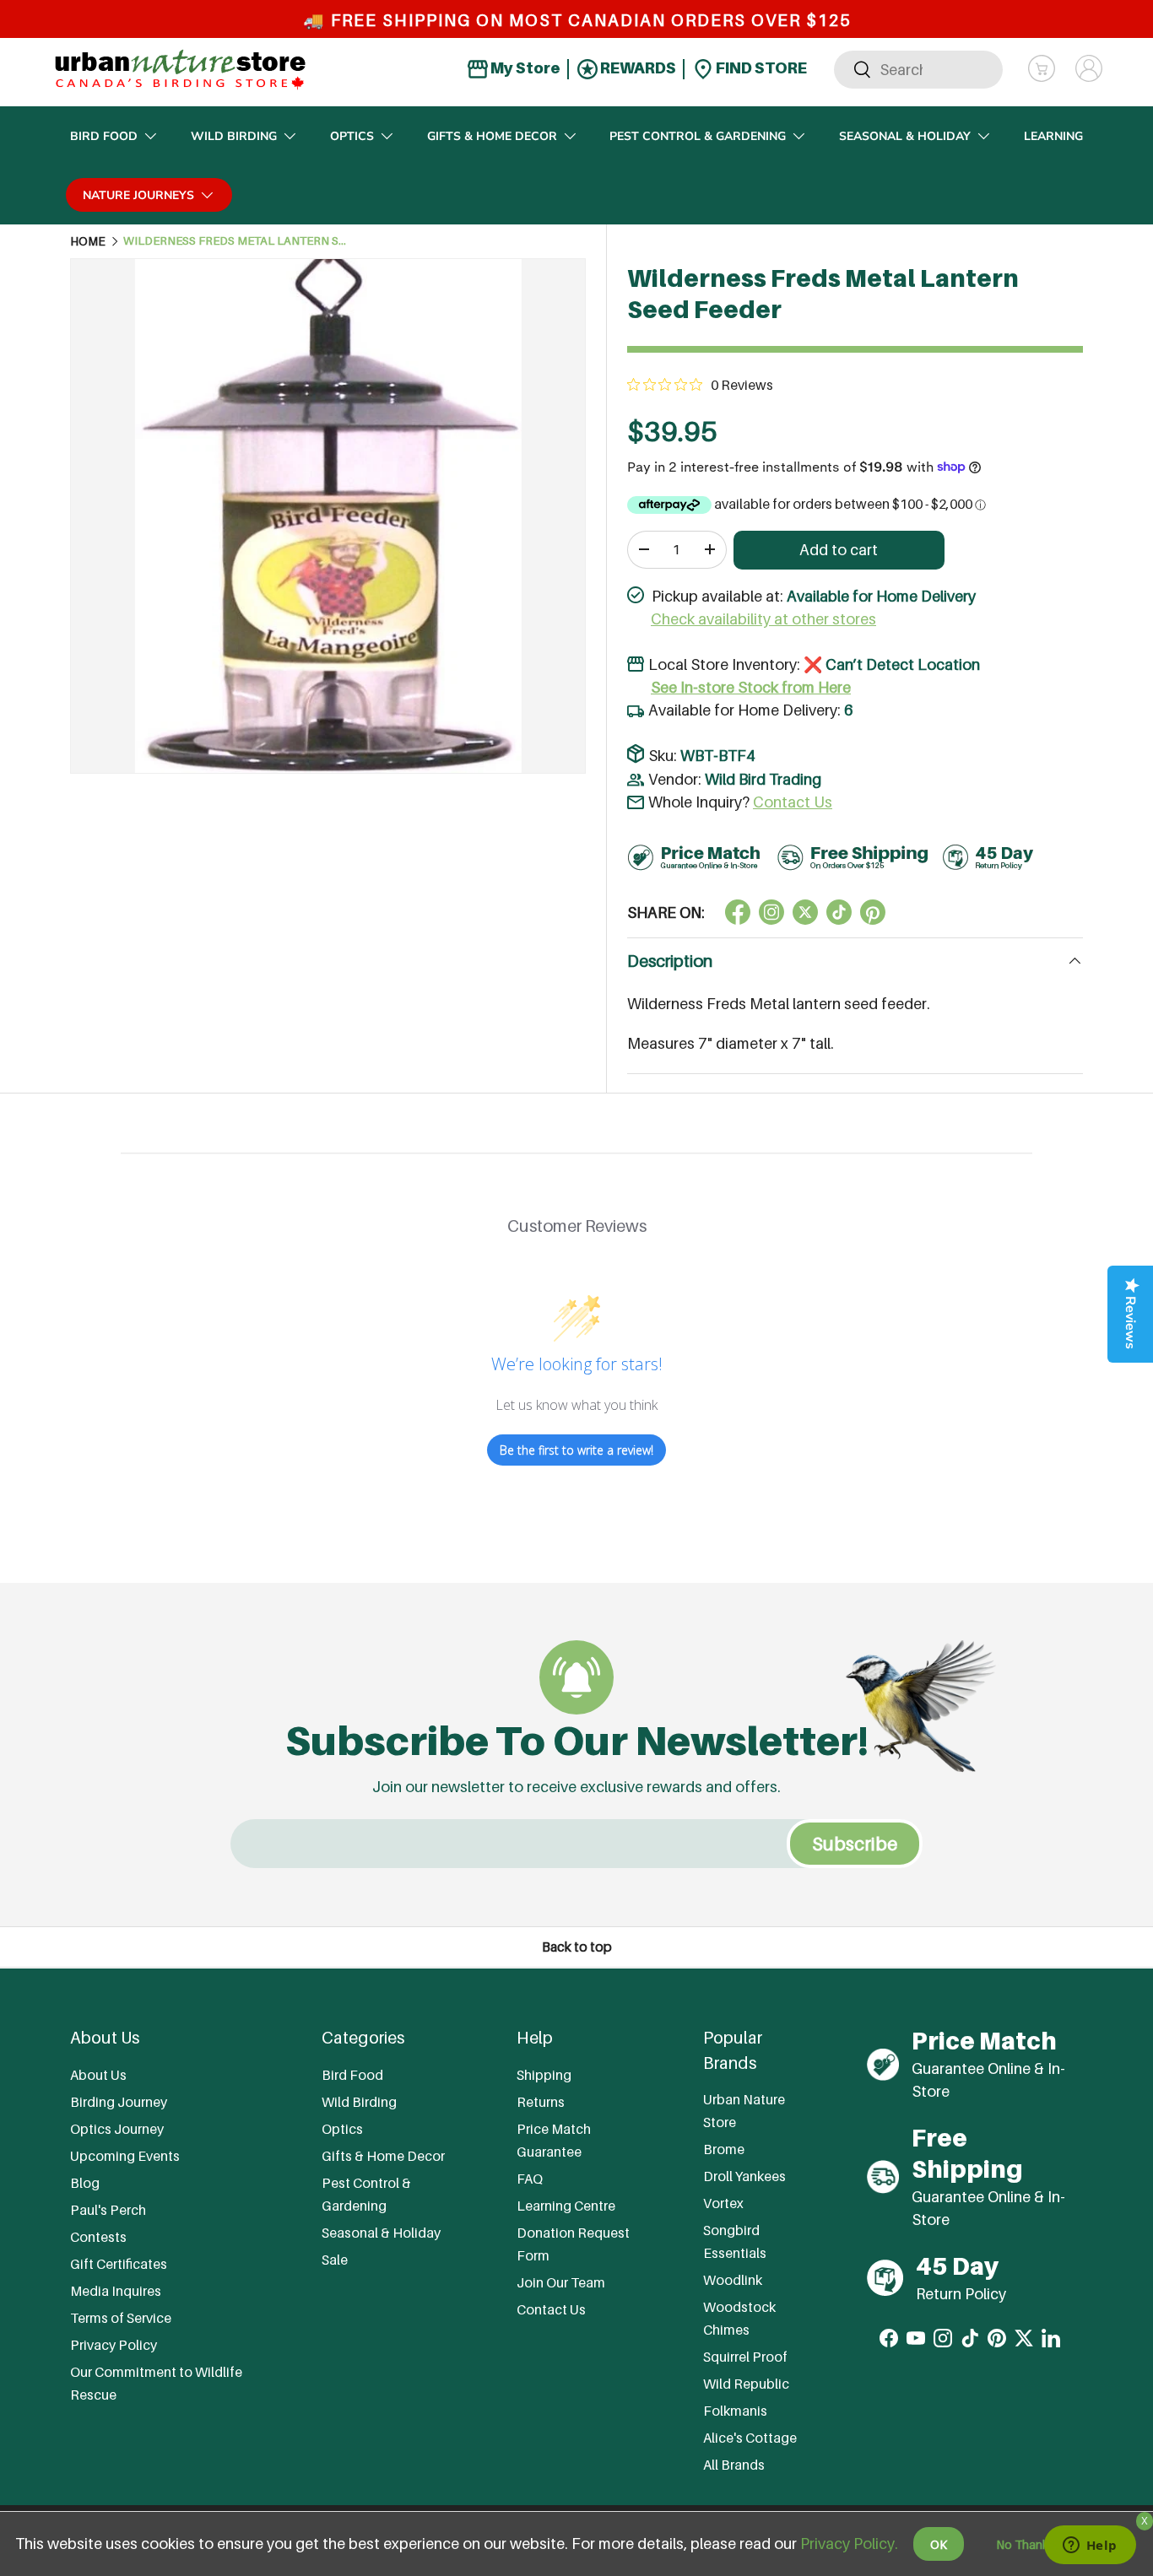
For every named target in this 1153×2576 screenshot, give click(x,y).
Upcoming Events (125, 2156)
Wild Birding (234, 136)
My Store (524, 68)
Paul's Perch (108, 2210)
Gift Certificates (119, 2264)
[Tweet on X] (771, 912)
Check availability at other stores (763, 619)
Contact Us (793, 802)
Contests (98, 2237)
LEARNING (1053, 136)
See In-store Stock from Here (751, 687)
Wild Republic (746, 2384)
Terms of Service (121, 2318)
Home (88, 241)
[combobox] (918, 69)
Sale (335, 2260)
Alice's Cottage (750, 2438)
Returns (541, 2102)
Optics (352, 136)
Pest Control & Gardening (698, 136)
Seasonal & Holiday (905, 136)
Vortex (723, 2204)
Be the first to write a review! (576, 1450)
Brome (724, 2150)
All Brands (734, 2465)
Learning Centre (566, 2206)
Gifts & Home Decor (492, 136)
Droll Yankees (744, 2177)
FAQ (530, 2179)
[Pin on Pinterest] (873, 912)
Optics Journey (117, 2129)
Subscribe (855, 1844)
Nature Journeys (138, 195)
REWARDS (637, 68)
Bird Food (104, 136)
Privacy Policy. (849, 2544)
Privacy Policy (114, 2345)
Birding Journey (119, 2102)
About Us (98, 2075)
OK (939, 2544)
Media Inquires (116, 2291)
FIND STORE (760, 68)
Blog (85, 2183)
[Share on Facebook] (738, 912)
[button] (1042, 68)
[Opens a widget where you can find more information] (1090, 2546)
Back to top (577, 1947)
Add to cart (839, 550)
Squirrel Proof (745, 2357)
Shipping (544, 2075)
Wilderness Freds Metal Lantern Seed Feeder (237, 241)
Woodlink (733, 2281)
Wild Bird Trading (763, 779)
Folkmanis (735, 2411)
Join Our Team (561, 2282)
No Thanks (1025, 2544)
